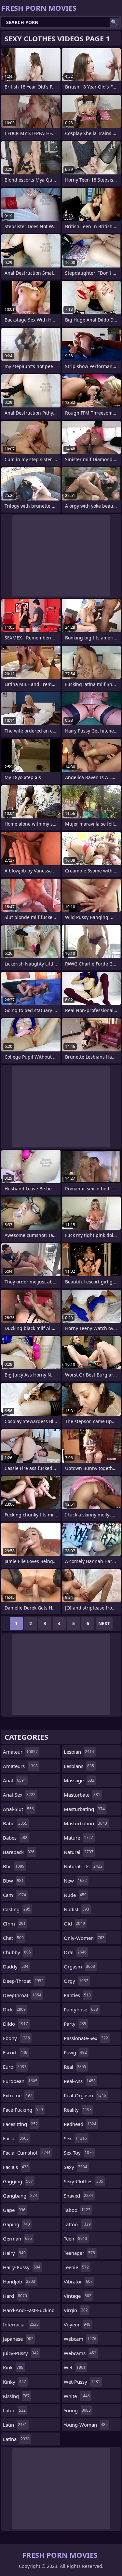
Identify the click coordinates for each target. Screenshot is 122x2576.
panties (77, 1995)
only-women (84, 1938)
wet (75, 2367)
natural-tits (83, 1866)
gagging (18, 2181)
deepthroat (22, 1995)
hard (15, 2296)
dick (14, 2009)
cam (14, 1895)
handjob (19, 2281)
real (75, 2067)
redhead (80, 2124)
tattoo (77, 2224)
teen (75, 2239)
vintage (78, 2296)
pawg (75, 2052)
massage (79, 1780)
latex (14, 2410)
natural (79, 1852)
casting (17, 1909)
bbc (14, 1866)
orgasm (79, 1966)
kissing (16, 2396)
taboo (77, 2210)
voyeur (77, 2324)
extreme (18, 2095)
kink (13, 2367)
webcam (80, 2339)
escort (15, 2052)
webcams (80, 2353)
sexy (75, 2167)
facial (16, 2138)
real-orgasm (85, 2095)
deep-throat (23, 1981)
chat (13, 1938)
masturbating (84, 1809)
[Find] (114, 22)
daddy (16, 1966)
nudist (76, 1909)
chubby (17, 1952)
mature (78, 1838)
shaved (78, 2196)
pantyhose (81, 2009)
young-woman (86, 2425)
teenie (76, 2267)
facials (16, 2167)
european (20, 2081)
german (17, 2239)
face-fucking (23, 2110)
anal (14, 1780)
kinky (14, 2382)
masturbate (82, 1795)
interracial (21, 2324)
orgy (76, 1981)
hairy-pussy (22, 2267)
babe (15, 1823)
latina (16, 2439)
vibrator (78, 2281)
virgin (76, 2310)
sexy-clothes (83, 2181)
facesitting (20, 2124)
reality (78, 2110)
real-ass (80, 2081)
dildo (15, 2024)
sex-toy (79, 2153)
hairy (14, 2253)
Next (104, 1623)
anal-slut (18, 1809)
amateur (20, 1752)
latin (15, 2425)
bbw (13, 1881)
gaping (16, 2224)
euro (15, 2067)
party (75, 2024)
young (77, 2410)
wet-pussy (82, 2382)
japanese (18, 2339)
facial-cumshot (27, 2153)
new (75, 1881)
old (74, 1924)
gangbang (20, 2196)
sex (75, 2138)
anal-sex (19, 1795)
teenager (79, 2253)
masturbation (85, 1823)
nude (75, 1895)
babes (15, 1838)
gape (14, 2210)
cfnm (14, 1924)
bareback (19, 1852)
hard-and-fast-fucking (29, 2312)
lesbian (79, 1752)
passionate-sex (86, 2038)
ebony (16, 2038)
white (77, 2396)
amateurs (20, 1766)
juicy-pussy (21, 2353)
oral (75, 1952)
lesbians (79, 1766)
